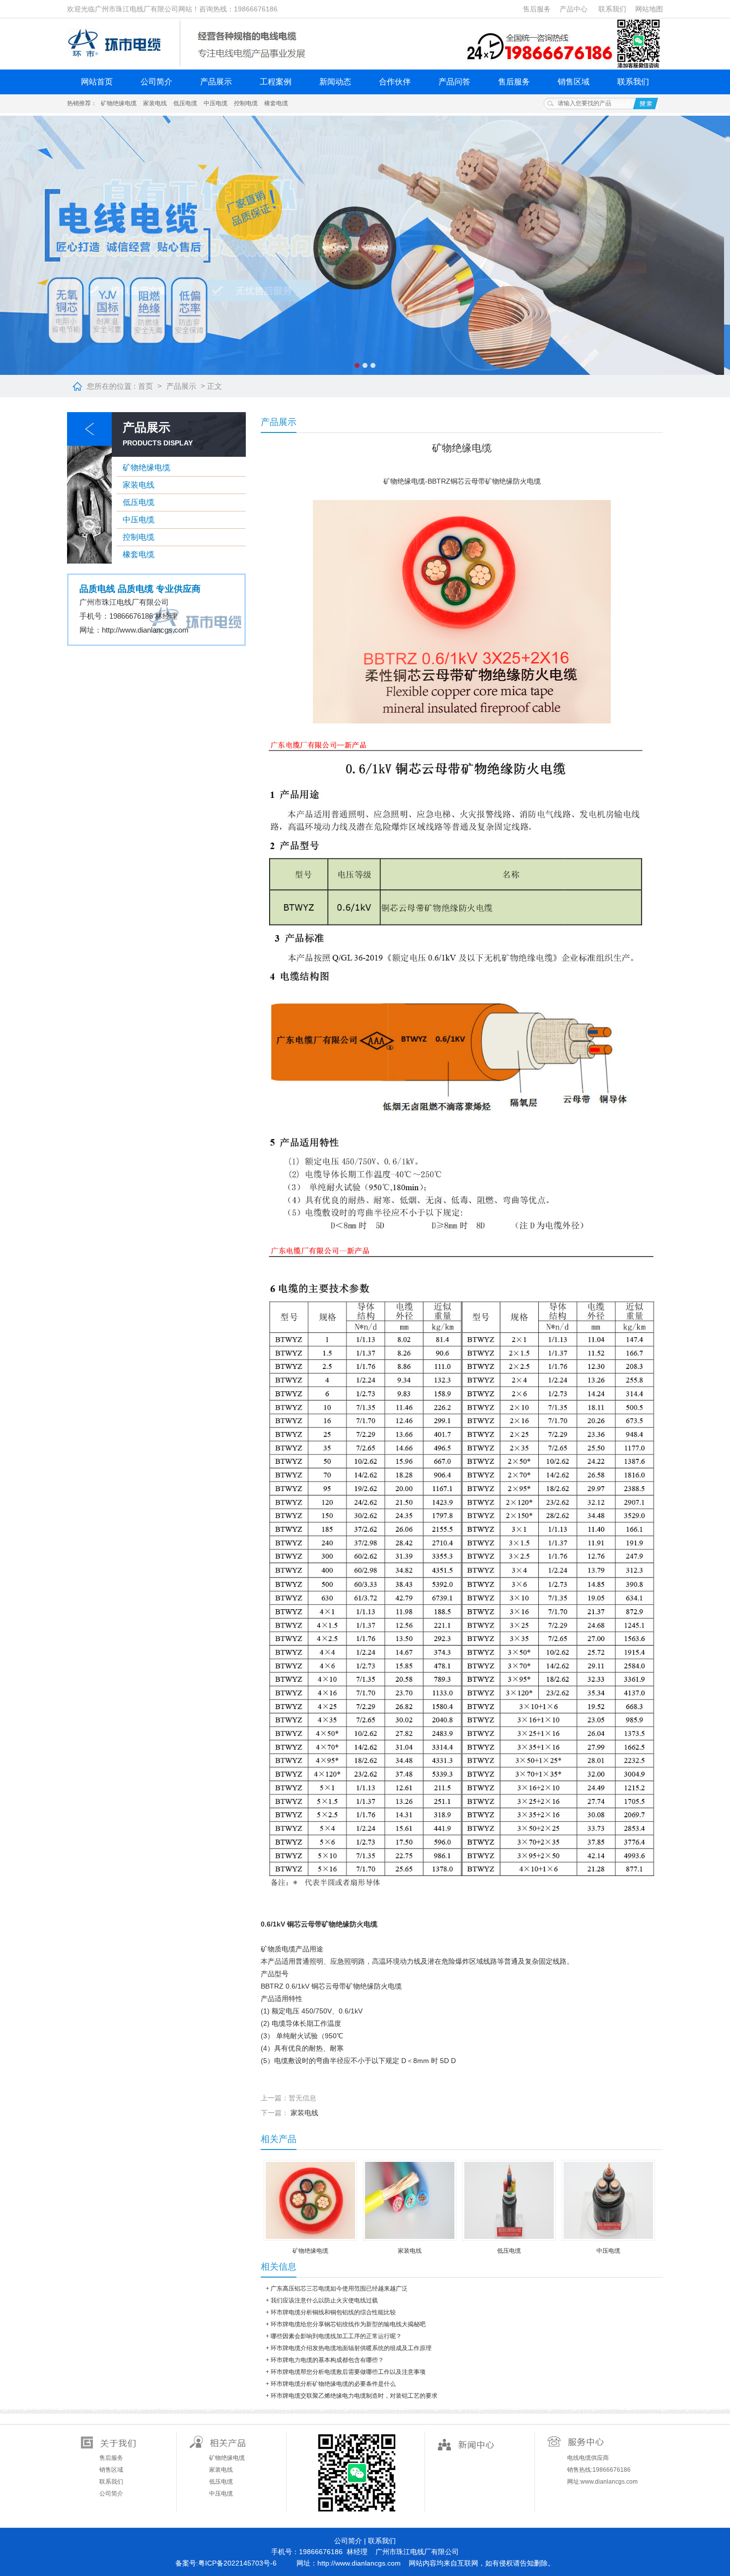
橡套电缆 (276, 103)
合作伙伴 (395, 82)
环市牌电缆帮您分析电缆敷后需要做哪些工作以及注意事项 (348, 2372)
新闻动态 (335, 82)
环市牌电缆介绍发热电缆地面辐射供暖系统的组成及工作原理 (351, 2348)
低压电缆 (185, 103)
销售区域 (574, 82)
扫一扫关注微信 (356, 2472)
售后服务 (537, 9)
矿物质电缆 (278, 1949)
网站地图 (649, 9)
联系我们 (612, 9)
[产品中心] (89, 562)
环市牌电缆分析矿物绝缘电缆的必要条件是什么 (333, 2384)
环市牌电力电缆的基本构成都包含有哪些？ (327, 2360)
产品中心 (574, 9)
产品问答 (454, 82)
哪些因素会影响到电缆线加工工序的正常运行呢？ (336, 2336)
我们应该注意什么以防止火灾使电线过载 (324, 2300)
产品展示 (216, 82)
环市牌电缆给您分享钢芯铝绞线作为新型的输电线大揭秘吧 (348, 2324)
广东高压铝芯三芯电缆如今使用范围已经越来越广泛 (339, 2289)
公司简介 (156, 82)
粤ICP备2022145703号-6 (237, 2563)
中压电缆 (216, 103)
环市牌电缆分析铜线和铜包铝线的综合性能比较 (333, 2312)
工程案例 (276, 82)
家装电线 (155, 103)
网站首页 (97, 82)
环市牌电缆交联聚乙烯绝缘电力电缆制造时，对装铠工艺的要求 (354, 2396)
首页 (146, 386)
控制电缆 (246, 103)
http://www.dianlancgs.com (145, 630)
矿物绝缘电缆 (119, 103)
